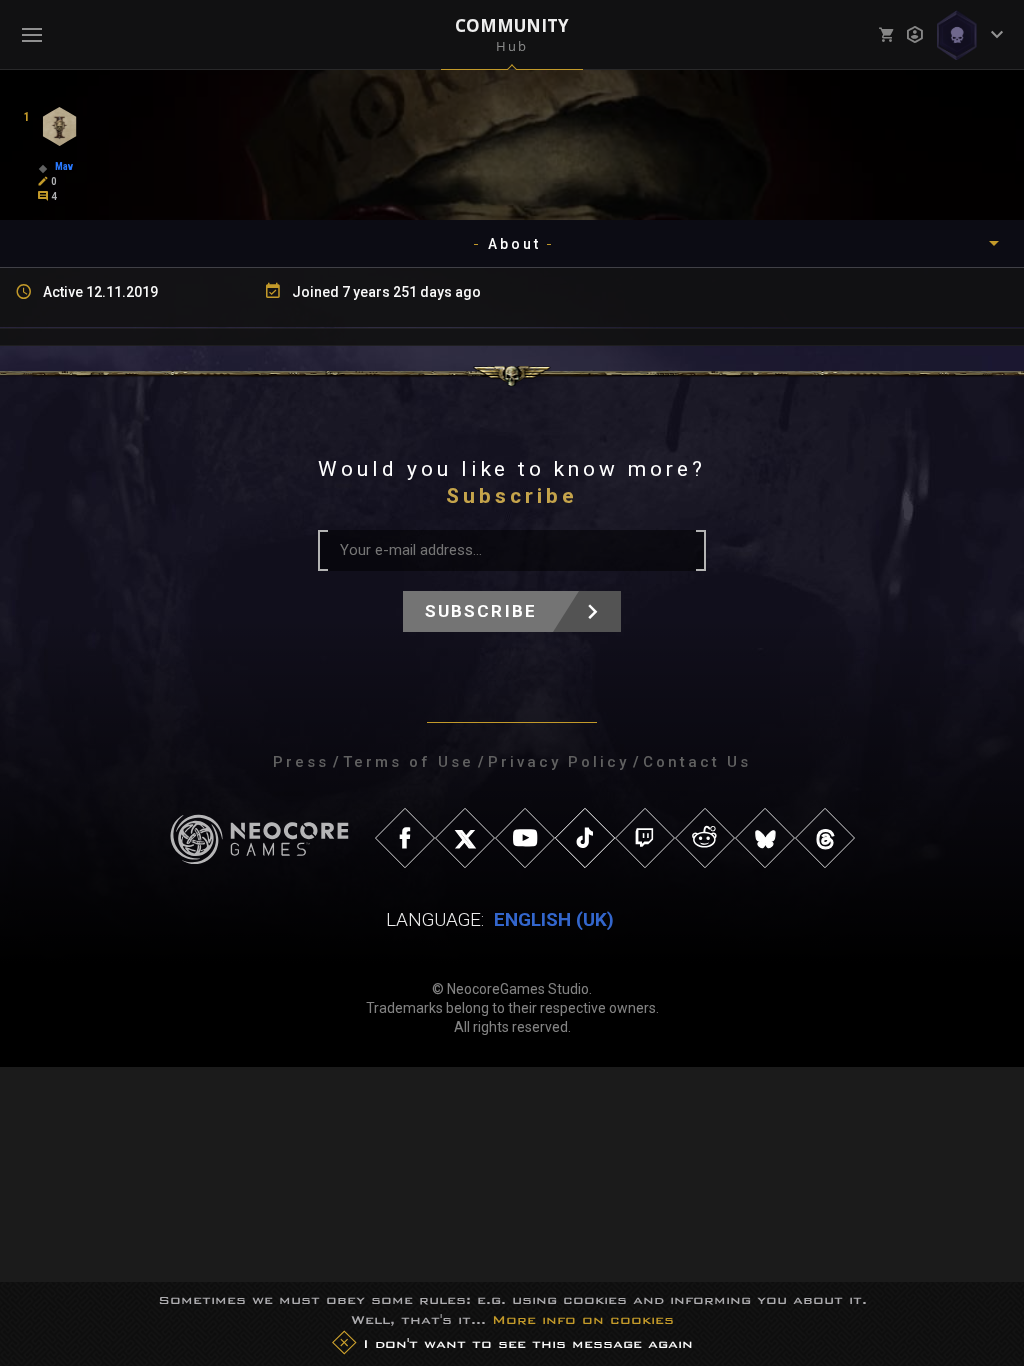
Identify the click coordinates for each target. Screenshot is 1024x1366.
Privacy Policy (558, 762)
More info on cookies (583, 1319)
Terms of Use (408, 762)
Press (301, 762)
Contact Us (697, 762)
